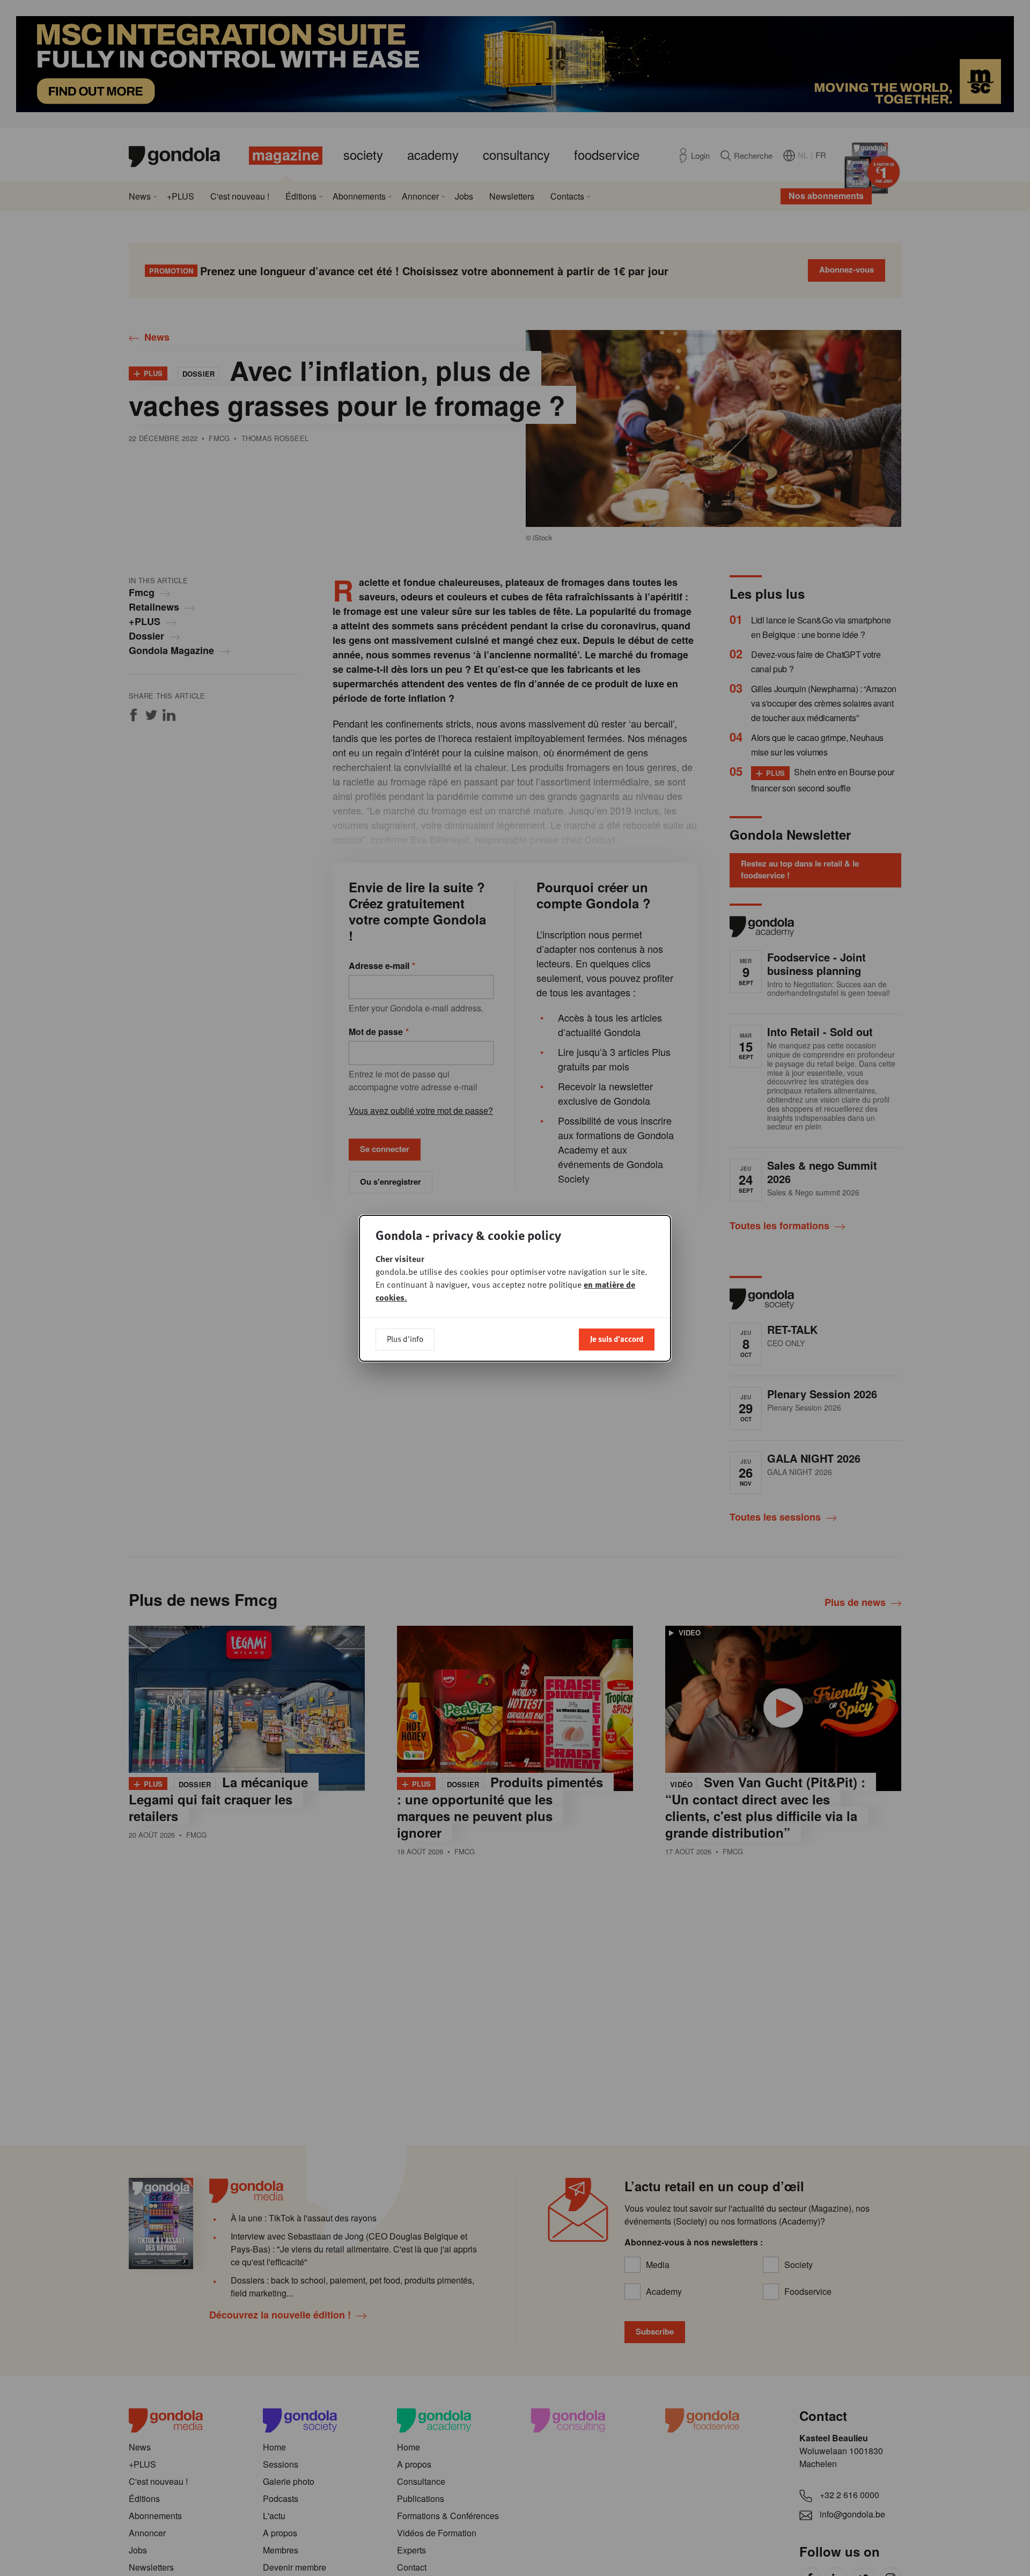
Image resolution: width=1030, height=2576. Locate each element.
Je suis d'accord (617, 1339)
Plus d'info (405, 1339)
